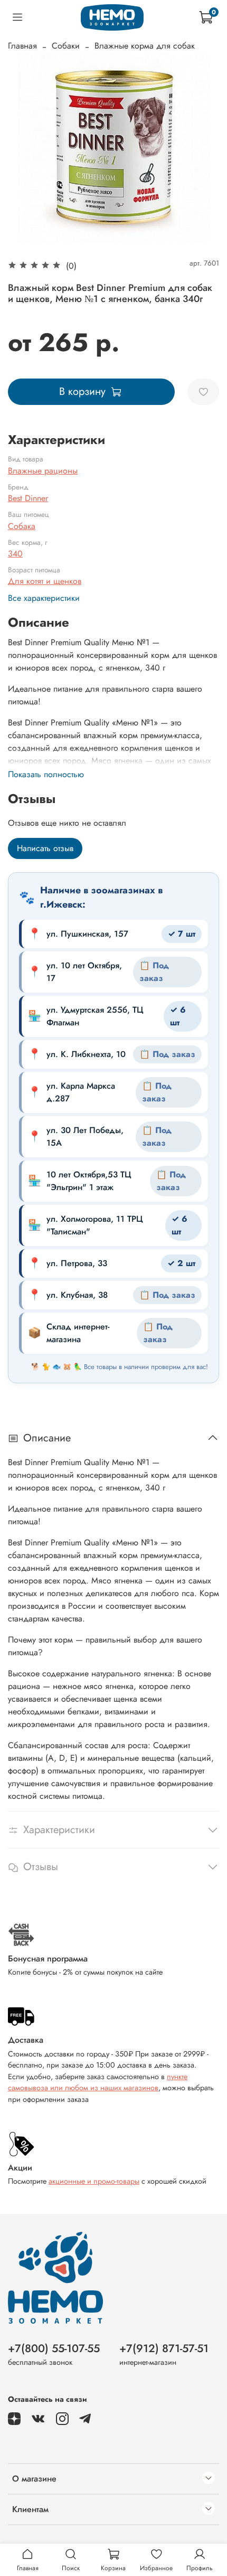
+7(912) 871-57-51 (164, 2348)
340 (15, 554)
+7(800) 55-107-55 (54, 2348)
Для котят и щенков (45, 581)
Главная (22, 46)
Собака (22, 526)
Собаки (66, 46)
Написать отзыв (45, 848)
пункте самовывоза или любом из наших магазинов (98, 2082)
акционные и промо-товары (94, 2181)
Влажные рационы (43, 471)
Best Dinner (28, 498)
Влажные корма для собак (145, 46)
